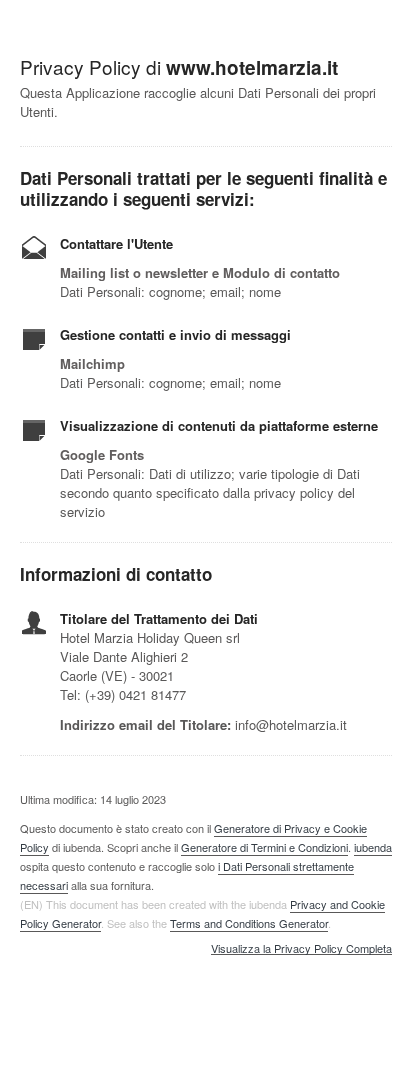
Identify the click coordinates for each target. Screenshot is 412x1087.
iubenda (373, 847)
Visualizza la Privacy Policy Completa (301, 949)
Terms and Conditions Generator (249, 923)
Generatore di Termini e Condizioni (264, 847)
